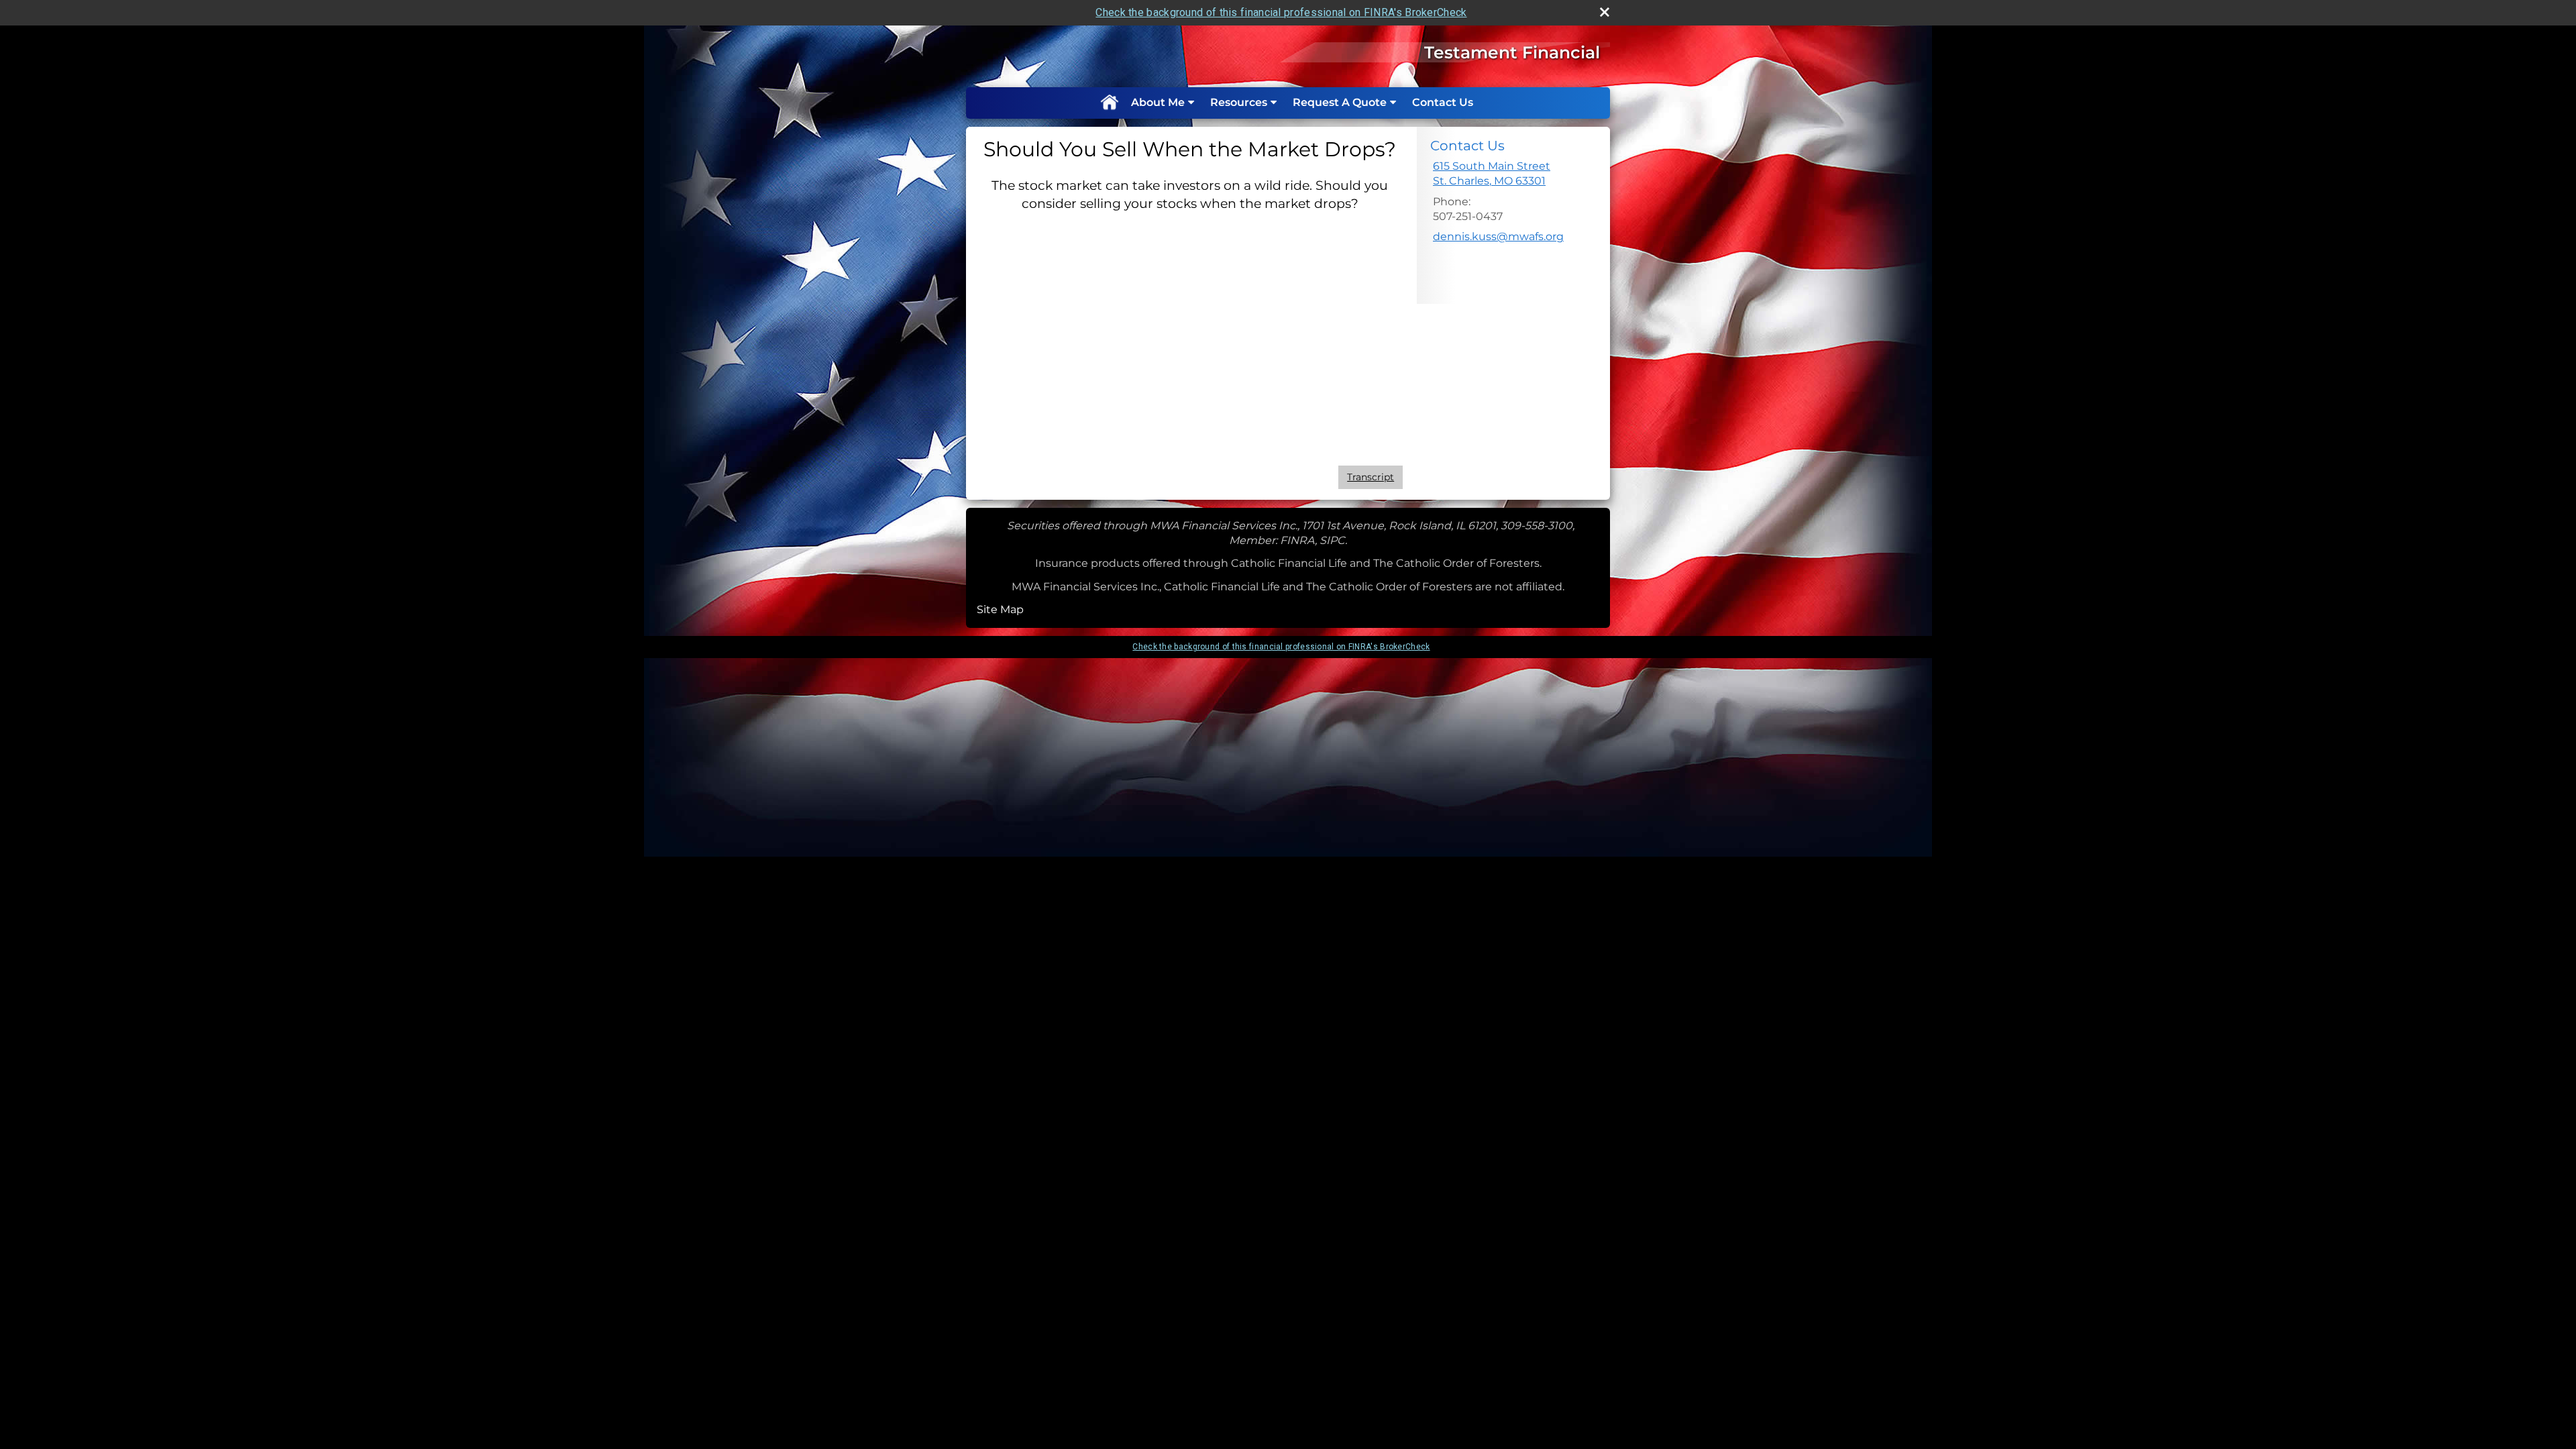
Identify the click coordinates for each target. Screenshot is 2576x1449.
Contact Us (1443, 102)
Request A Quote (1340, 102)
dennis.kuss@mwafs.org (1498, 236)
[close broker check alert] (1605, 12)
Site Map (1000, 609)
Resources (1239, 102)
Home (1109, 103)
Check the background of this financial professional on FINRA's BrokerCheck (1281, 12)
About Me (1158, 102)
